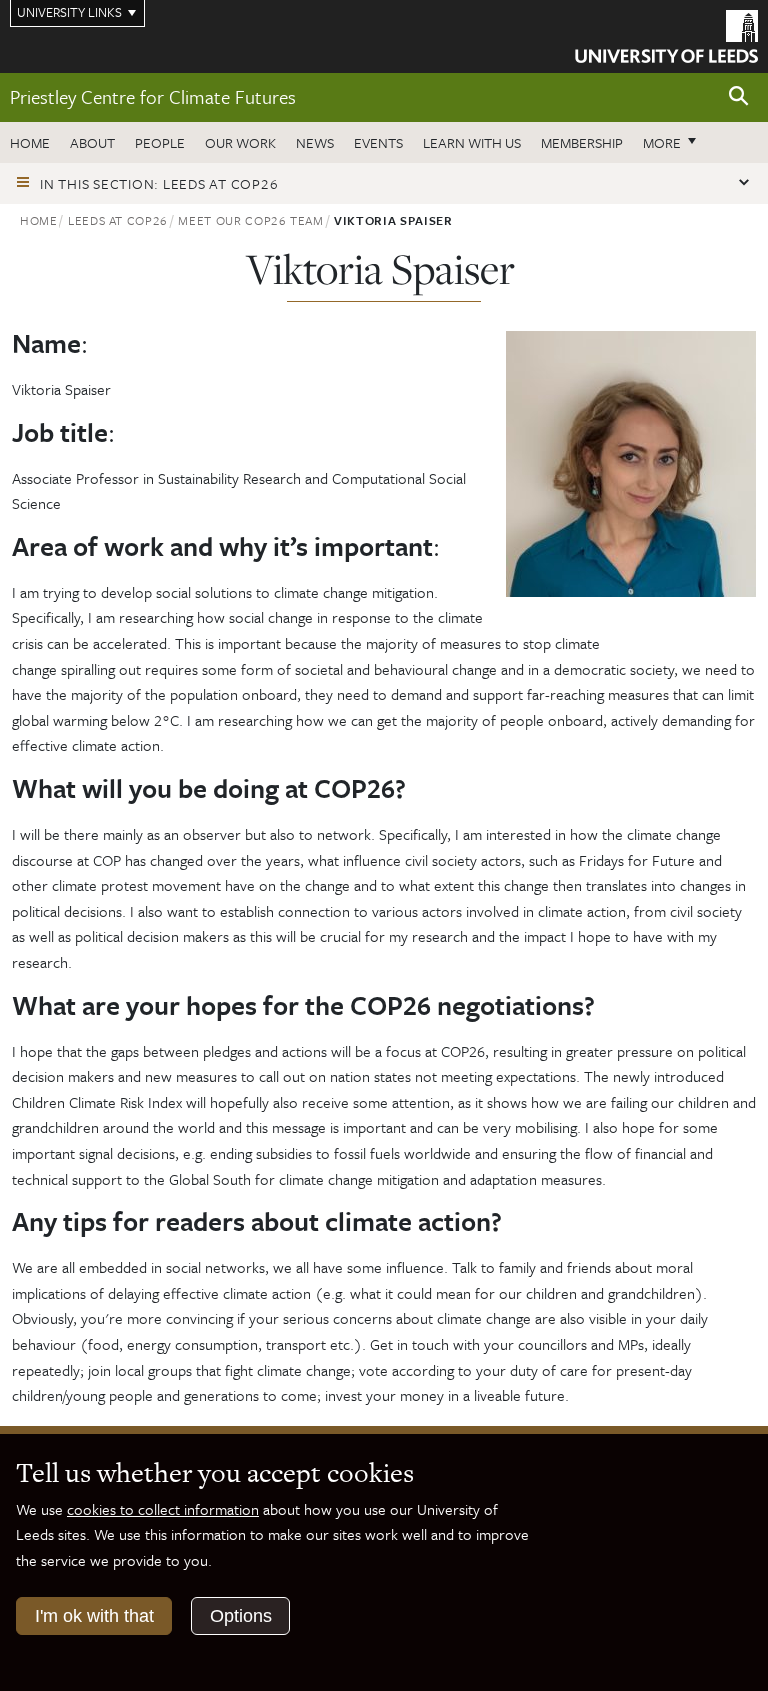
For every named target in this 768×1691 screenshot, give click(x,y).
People (160, 142)
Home (30, 142)
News (315, 142)
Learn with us (472, 142)
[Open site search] (739, 96)
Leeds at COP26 (118, 220)
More (675, 142)
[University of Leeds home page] (666, 35)
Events (378, 142)
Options (241, 1616)
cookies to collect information (163, 1509)
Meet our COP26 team (250, 220)
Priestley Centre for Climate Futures (153, 96)
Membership (582, 142)
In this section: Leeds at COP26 (159, 183)
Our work (240, 142)
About (92, 142)
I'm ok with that (94, 1616)
